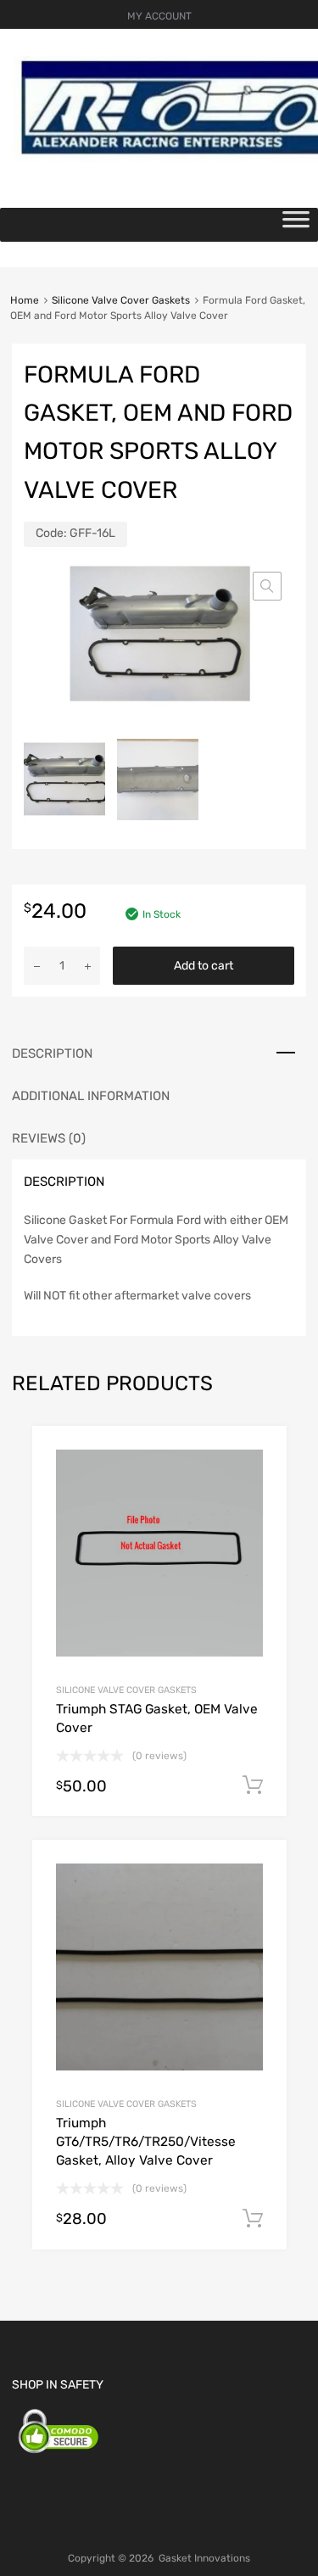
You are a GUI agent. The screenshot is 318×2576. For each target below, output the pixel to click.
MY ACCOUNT (159, 16)
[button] (267, 586)
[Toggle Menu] (296, 225)
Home (25, 300)
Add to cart (204, 966)
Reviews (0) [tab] (49, 1138)
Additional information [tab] (91, 1096)
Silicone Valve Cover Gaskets (121, 300)
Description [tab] (52, 1053)
